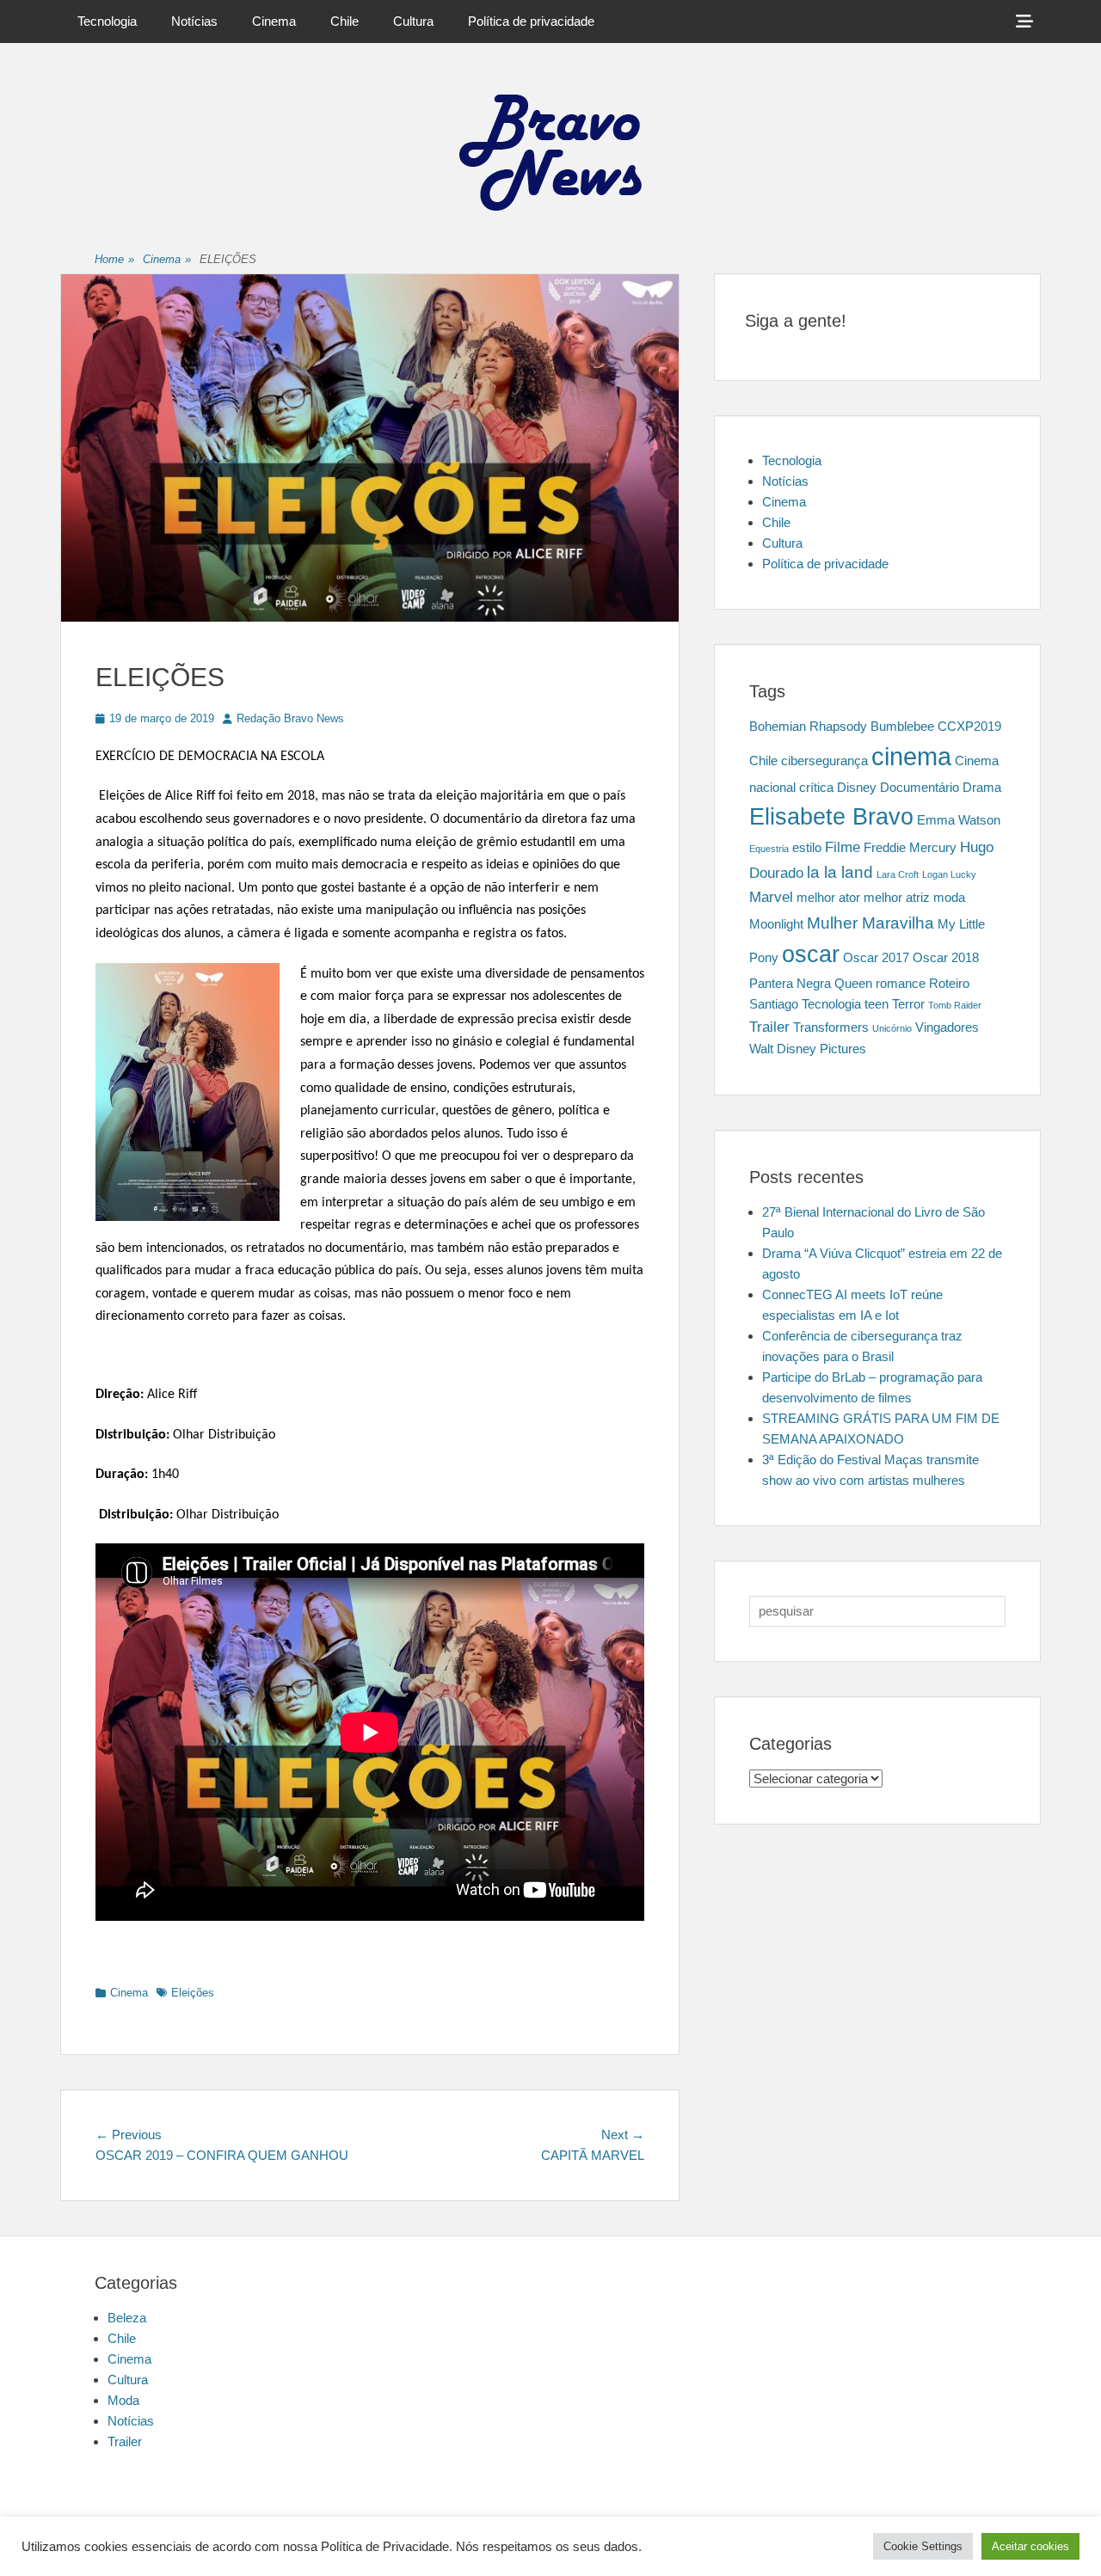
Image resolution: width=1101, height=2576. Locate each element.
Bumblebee (902, 727)
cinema (911, 756)
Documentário (920, 788)
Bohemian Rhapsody (808, 727)
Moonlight (776, 924)
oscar (811, 954)
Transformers (831, 1027)
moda (949, 898)
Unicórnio (892, 1028)
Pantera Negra (790, 984)
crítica (816, 788)
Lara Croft (898, 874)
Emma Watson (959, 820)
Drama (982, 788)
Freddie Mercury (910, 848)
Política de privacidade (531, 21)
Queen (853, 984)
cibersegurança (824, 761)
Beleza (127, 2318)
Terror (908, 1004)
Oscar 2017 (876, 958)
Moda (123, 2400)
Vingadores (947, 1027)
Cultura (413, 21)
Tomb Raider (955, 1005)
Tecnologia (107, 21)
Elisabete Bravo (831, 817)
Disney (857, 788)
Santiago (774, 1004)
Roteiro (949, 984)
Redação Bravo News (290, 718)
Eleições (193, 1993)
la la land (840, 872)
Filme (843, 847)
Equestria (769, 849)
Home (114, 259)
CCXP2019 (969, 727)
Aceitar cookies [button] (1030, 2546)
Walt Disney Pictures (808, 1049)
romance (901, 984)
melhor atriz (897, 898)
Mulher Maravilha (870, 923)
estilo (807, 848)
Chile (344, 21)
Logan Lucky (949, 874)
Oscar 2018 (946, 958)
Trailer (769, 1027)
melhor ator (828, 898)
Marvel (771, 897)
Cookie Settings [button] (923, 2546)
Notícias (194, 21)
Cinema (274, 21)
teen (876, 1004)
